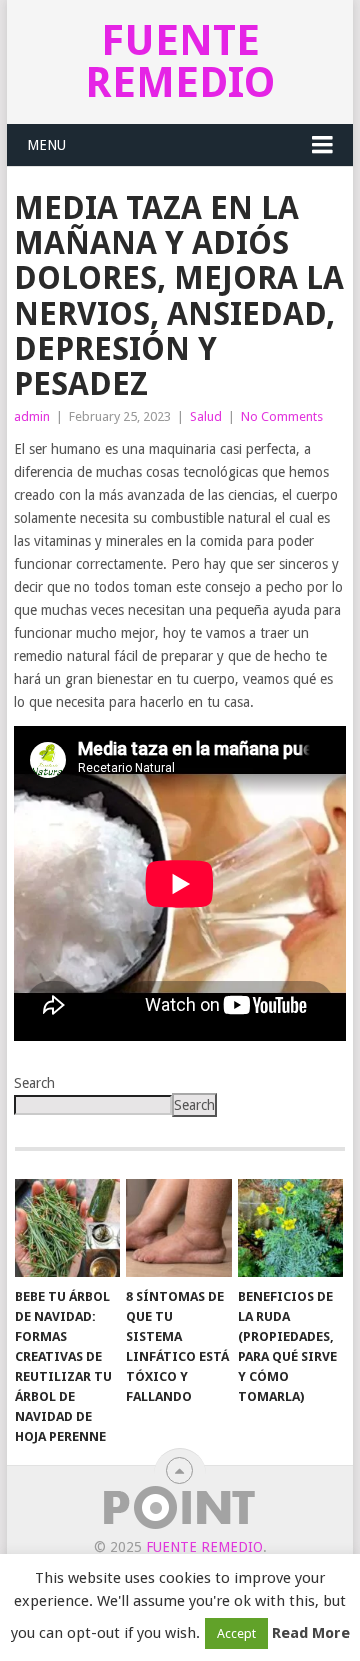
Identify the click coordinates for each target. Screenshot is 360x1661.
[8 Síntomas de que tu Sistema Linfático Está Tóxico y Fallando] (178, 1228)
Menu (46, 145)
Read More (311, 1633)
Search (34, 1083)
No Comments (282, 416)
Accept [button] (236, 1633)
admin (32, 416)
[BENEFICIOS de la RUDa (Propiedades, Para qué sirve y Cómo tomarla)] (290, 1228)
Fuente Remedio (180, 61)
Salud (206, 416)
